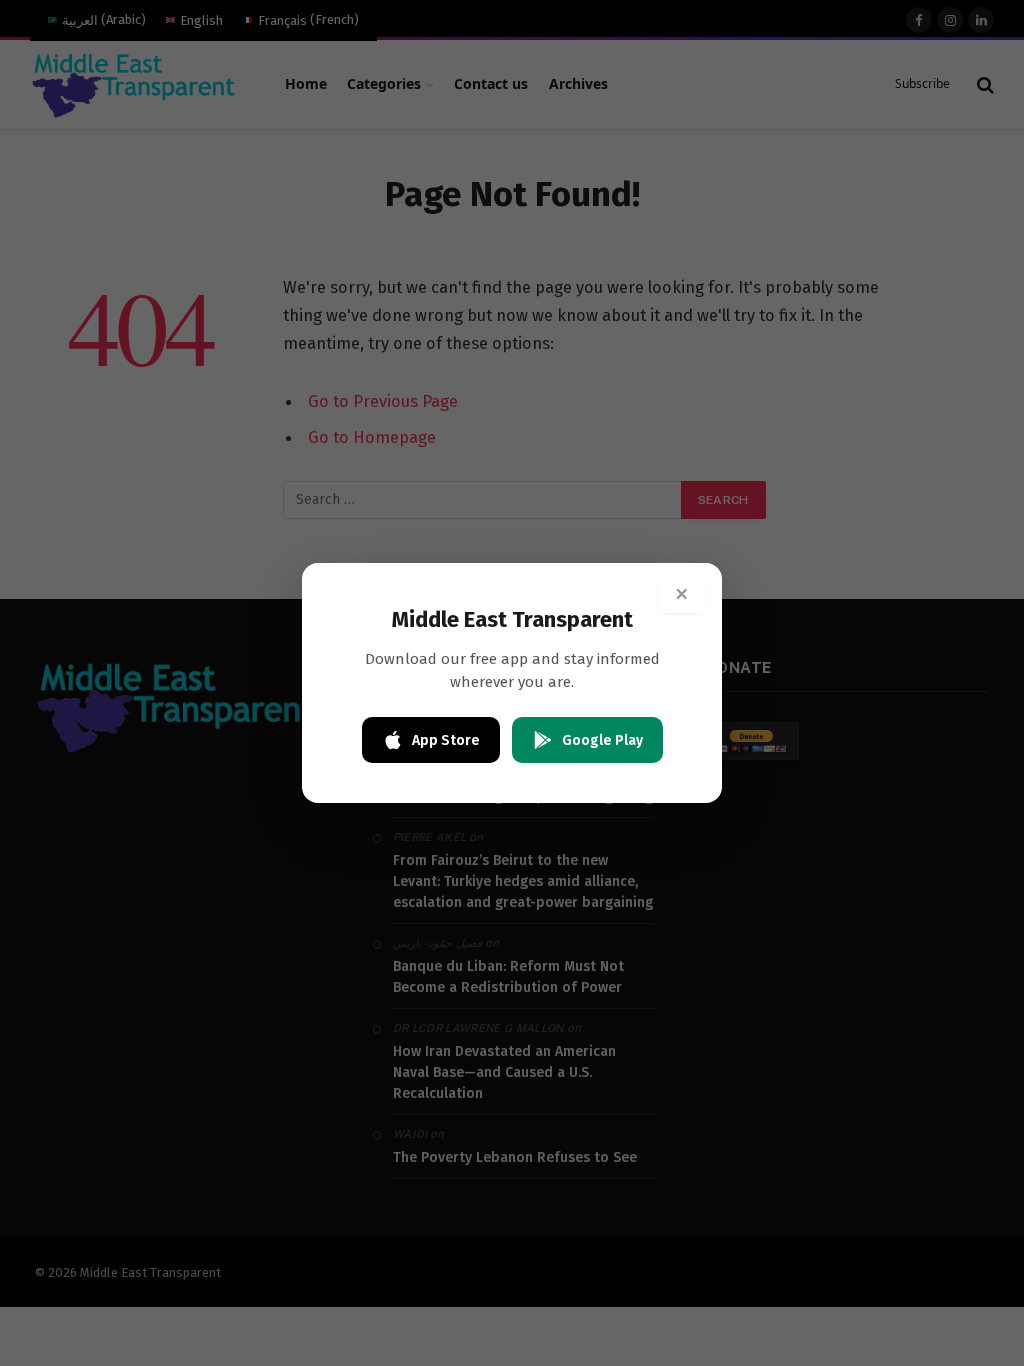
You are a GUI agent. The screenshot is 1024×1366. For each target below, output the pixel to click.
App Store (446, 740)
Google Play (602, 740)
